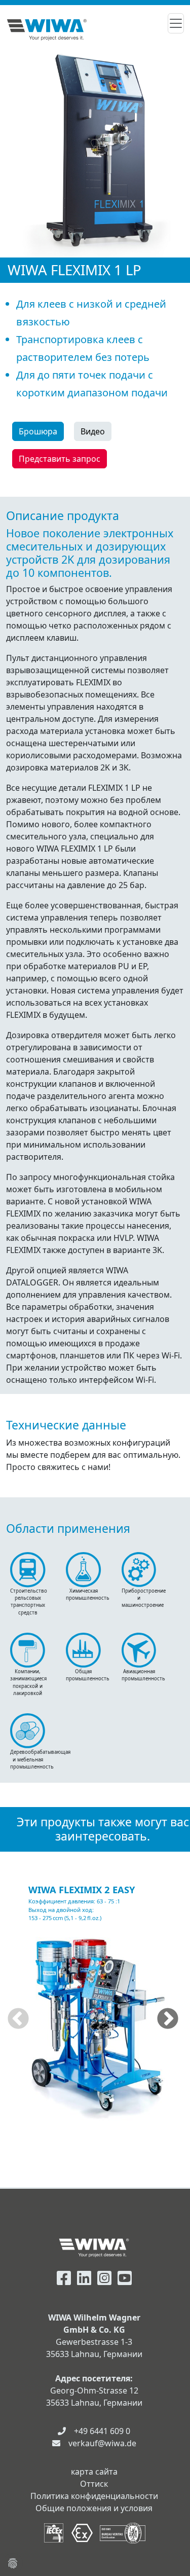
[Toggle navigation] (176, 23)
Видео (93, 431)
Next (168, 2019)
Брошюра (38, 431)
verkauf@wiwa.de (102, 2443)
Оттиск (94, 2484)
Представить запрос (60, 459)
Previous (18, 2019)
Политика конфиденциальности (94, 2496)
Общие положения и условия (94, 2508)
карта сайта (94, 2472)
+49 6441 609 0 (102, 2431)
